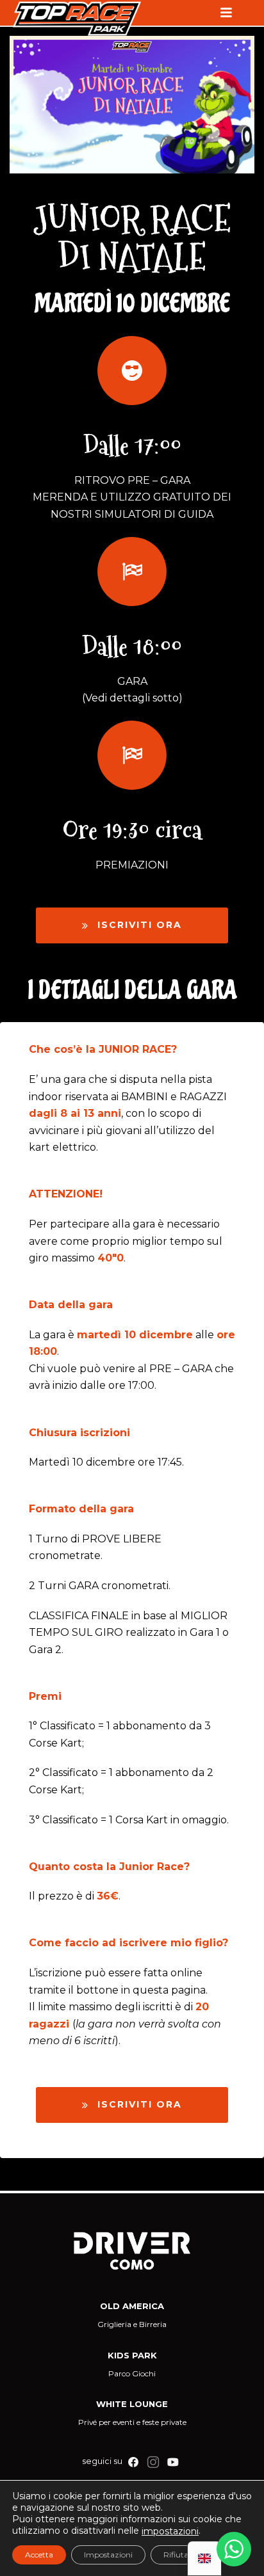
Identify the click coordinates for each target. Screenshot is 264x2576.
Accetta (39, 2555)
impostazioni (170, 2531)
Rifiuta (176, 2555)
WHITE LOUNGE (132, 2404)
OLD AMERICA (132, 2306)
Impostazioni (108, 2555)
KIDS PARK (132, 2355)
